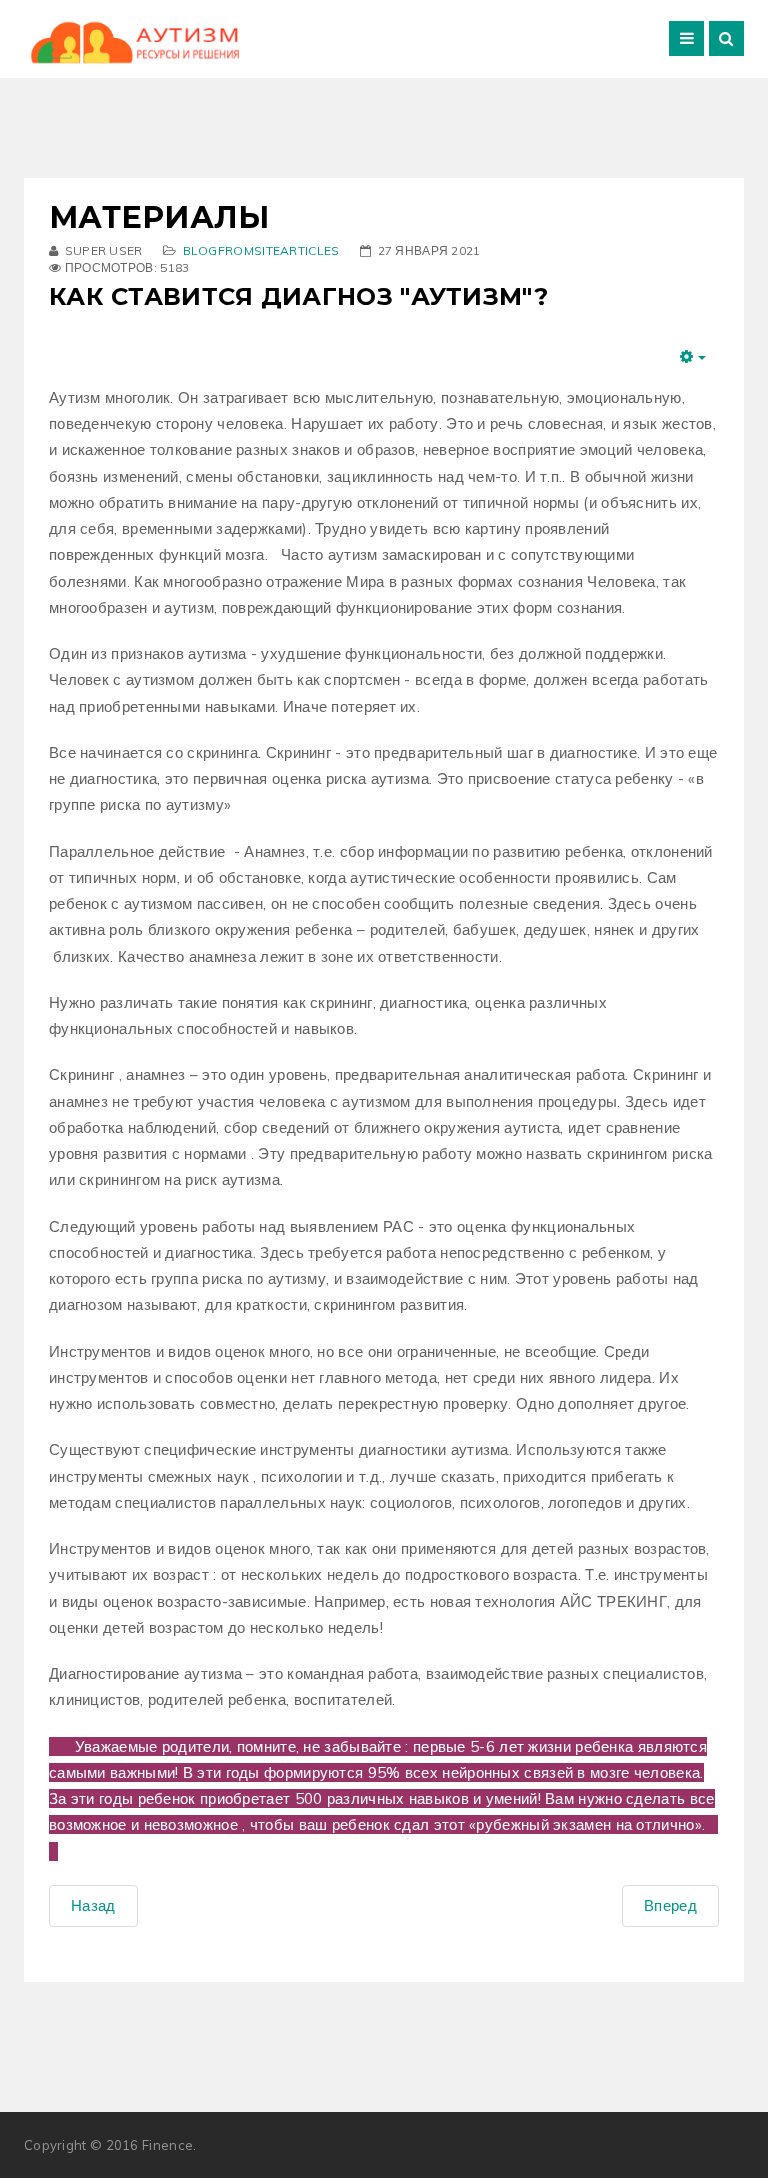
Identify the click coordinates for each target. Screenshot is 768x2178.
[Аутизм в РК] (134, 42)
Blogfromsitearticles (261, 250)
